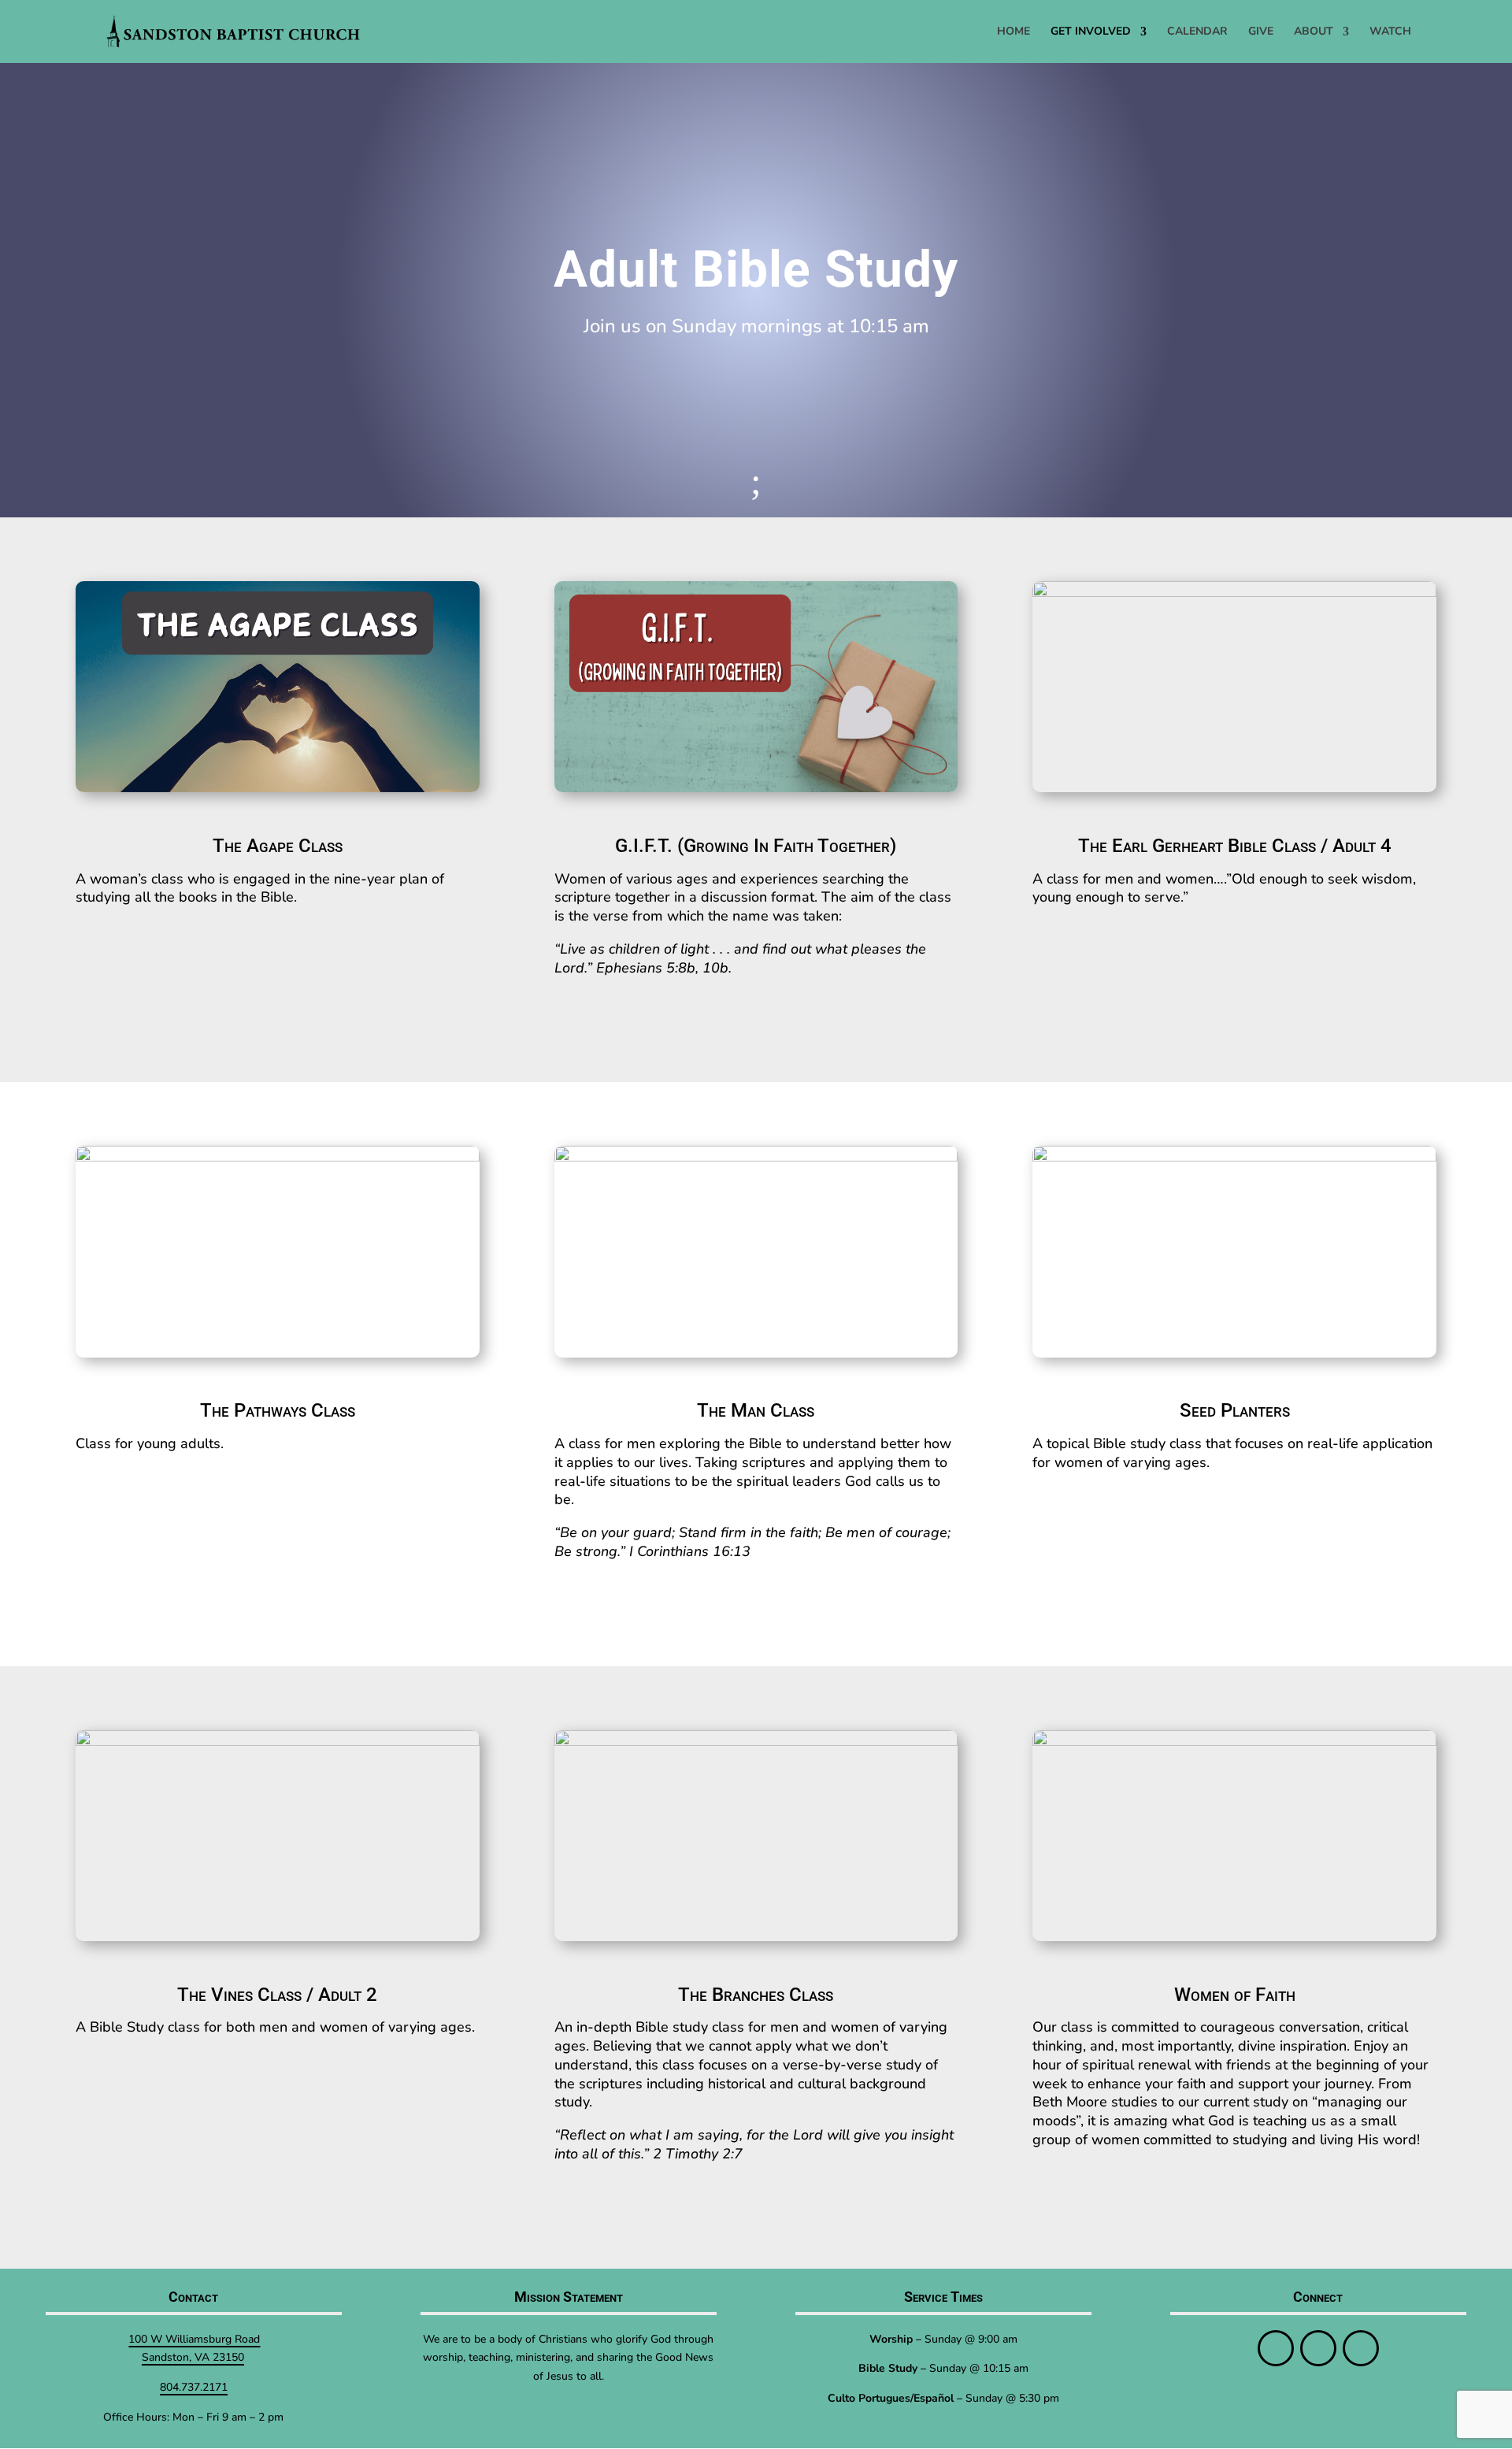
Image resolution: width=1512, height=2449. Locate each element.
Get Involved (1091, 32)
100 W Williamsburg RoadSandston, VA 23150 (194, 2349)
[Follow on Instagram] (1318, 2348)
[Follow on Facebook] (1276, 2348)
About (1314, 32)
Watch (1390, 32)
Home (1014, 32)
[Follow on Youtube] (1361, 2348)
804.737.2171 (194, 2387)
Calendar (1197, 32)
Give (1261, 32)
